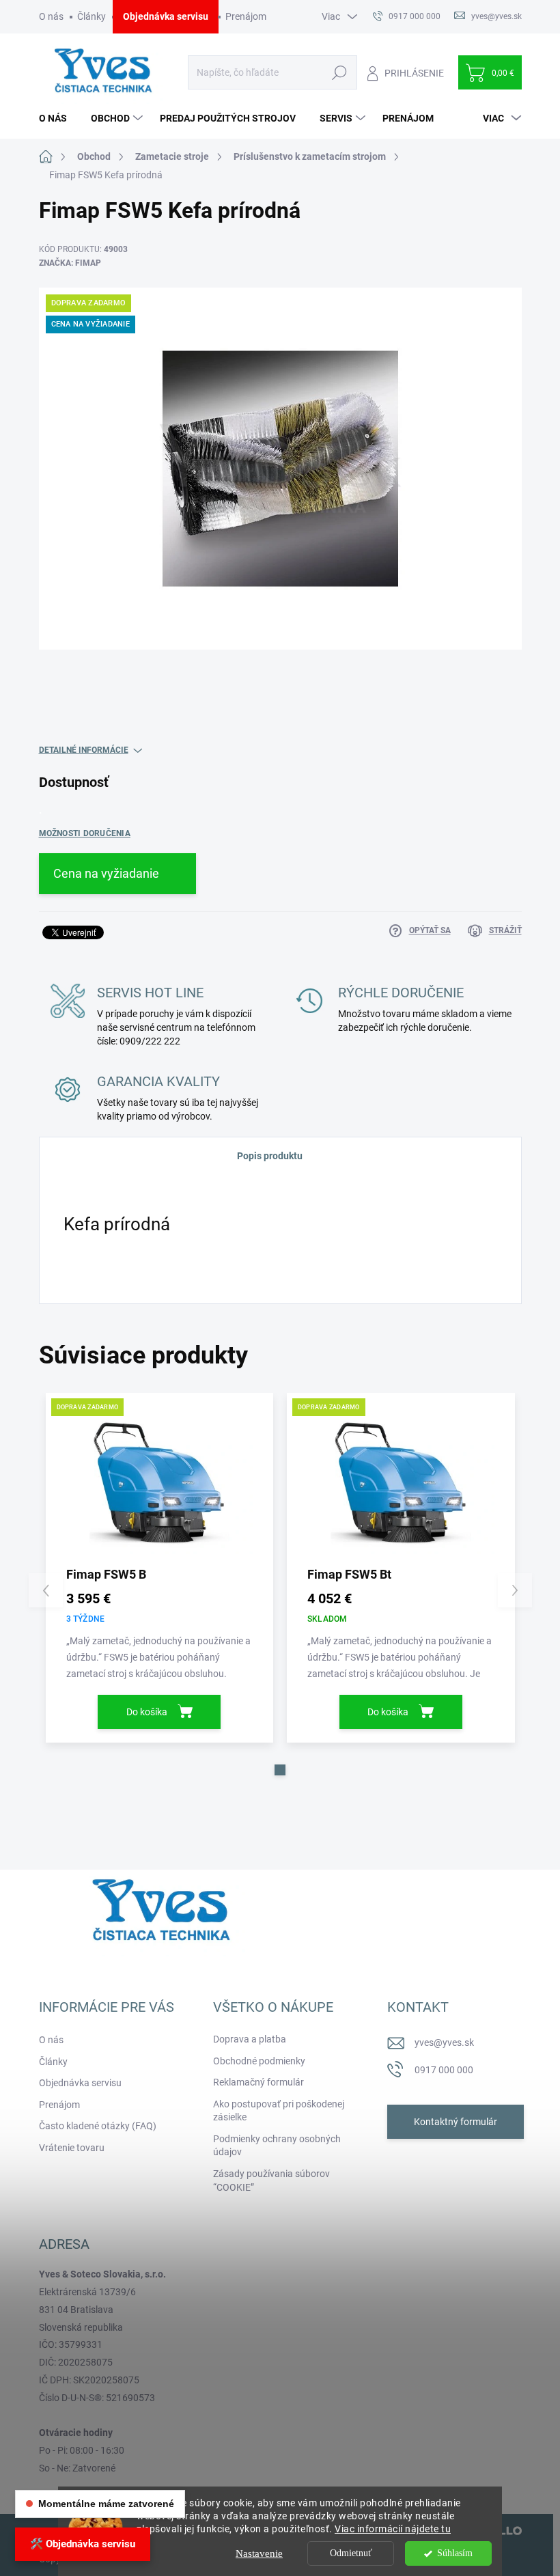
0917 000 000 (444, 2070)
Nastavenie (259, 2553)
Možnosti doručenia (85, 833)
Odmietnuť (351, 2553)
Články (92, 16)
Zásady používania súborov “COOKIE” (271, 2180)
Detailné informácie (84, 750)
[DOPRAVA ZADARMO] (160, 1484)
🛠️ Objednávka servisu (83, 2544)
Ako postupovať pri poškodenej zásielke (279, 2111)
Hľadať (340, 72)
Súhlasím (455, 2553)
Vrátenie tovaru (72, 2148)
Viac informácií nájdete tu (393, 2529)
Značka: (70, 263)
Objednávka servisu (166, 16)
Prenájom (246, 16)
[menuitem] (58, 118)
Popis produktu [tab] (270, 1156)
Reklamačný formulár (258, 2082)
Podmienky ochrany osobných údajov (277, 2146)
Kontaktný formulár (456, 2122)
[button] (280, 1770)
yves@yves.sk (444, 2042)
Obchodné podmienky (259, 2061)
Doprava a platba (250, 2039)
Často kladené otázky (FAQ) (98, 2126)
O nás (51, 16)
